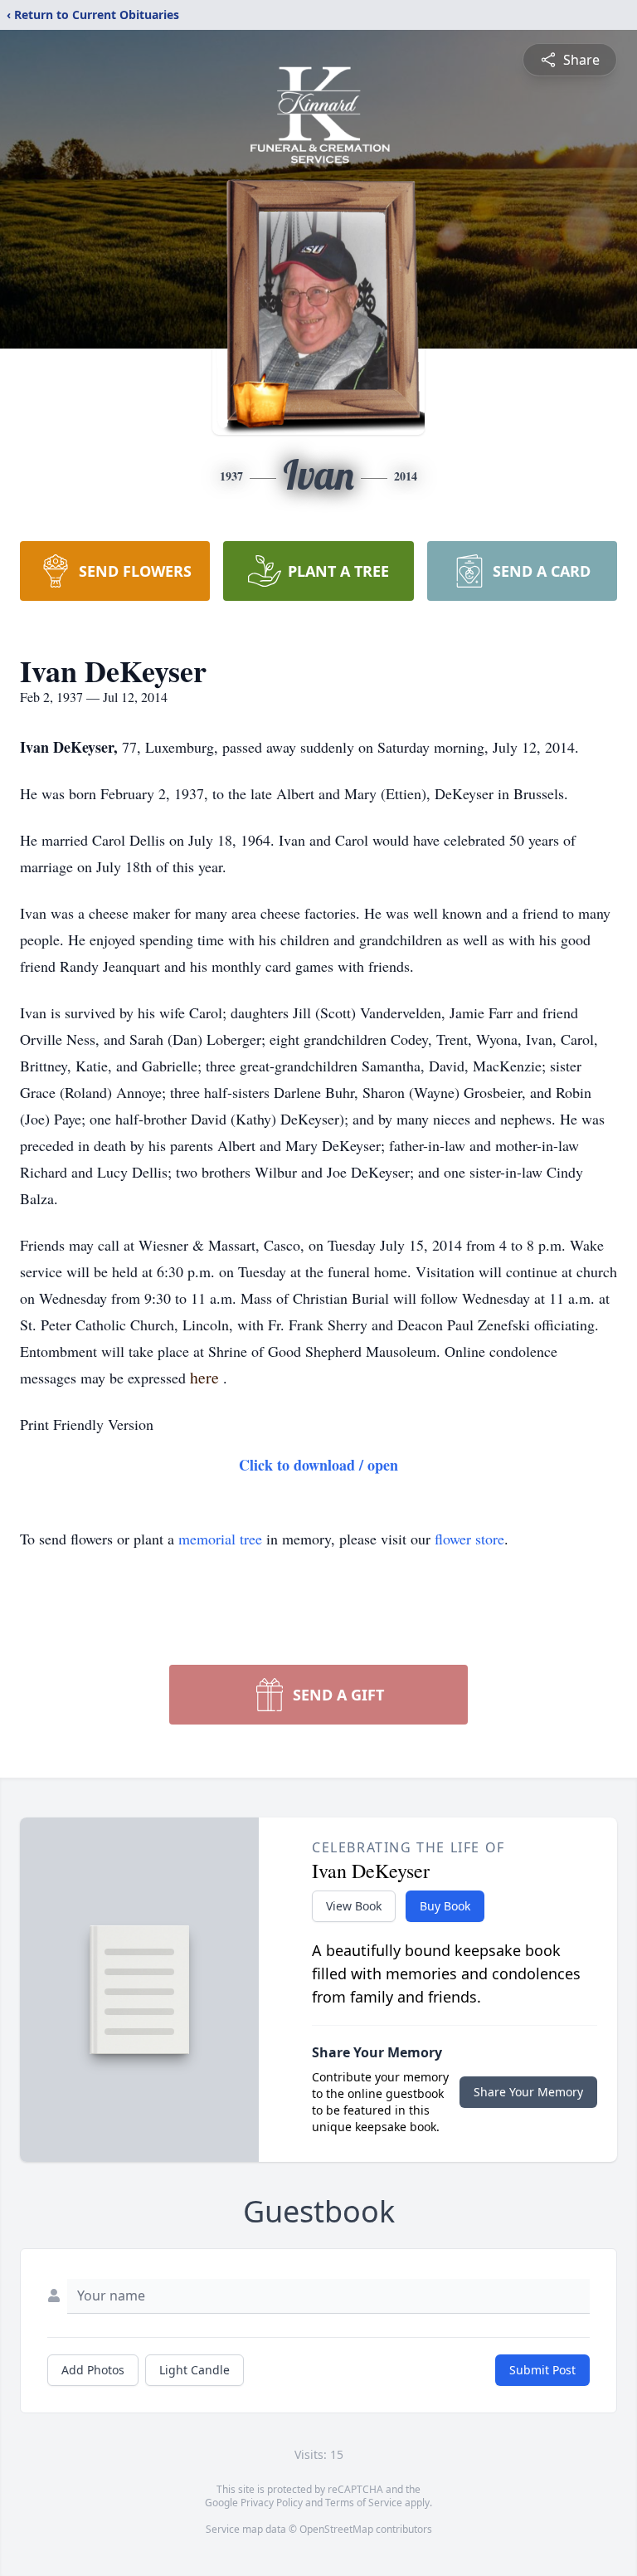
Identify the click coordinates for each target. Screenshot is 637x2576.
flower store (469, 1539)
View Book (354, 1906)
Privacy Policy (272, 2503)
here (207, 1377)
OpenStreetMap (336, 2529)
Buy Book (445, 1906)
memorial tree (220, 1539)
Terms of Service (364, 2503)
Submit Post (542, 2370)
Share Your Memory (528, 2092)
